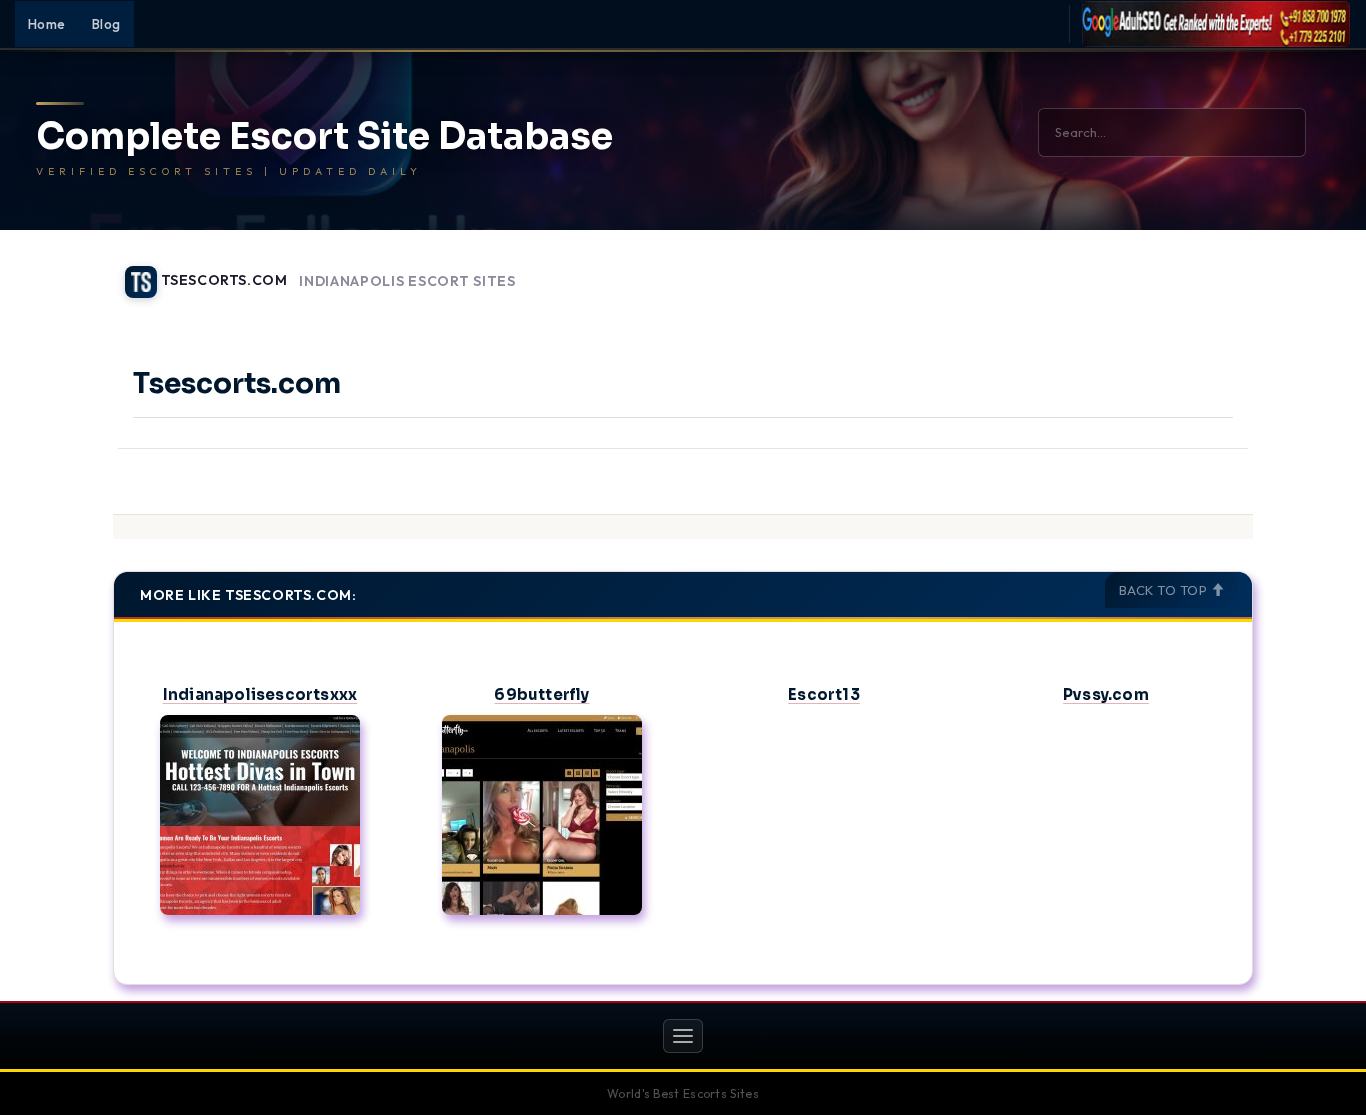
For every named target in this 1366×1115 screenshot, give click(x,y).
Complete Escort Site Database (324, 137)
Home (47, 24)
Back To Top (1165, 590)
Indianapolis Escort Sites (407, 281)
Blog (106, 24)
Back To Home (1201, 270)
